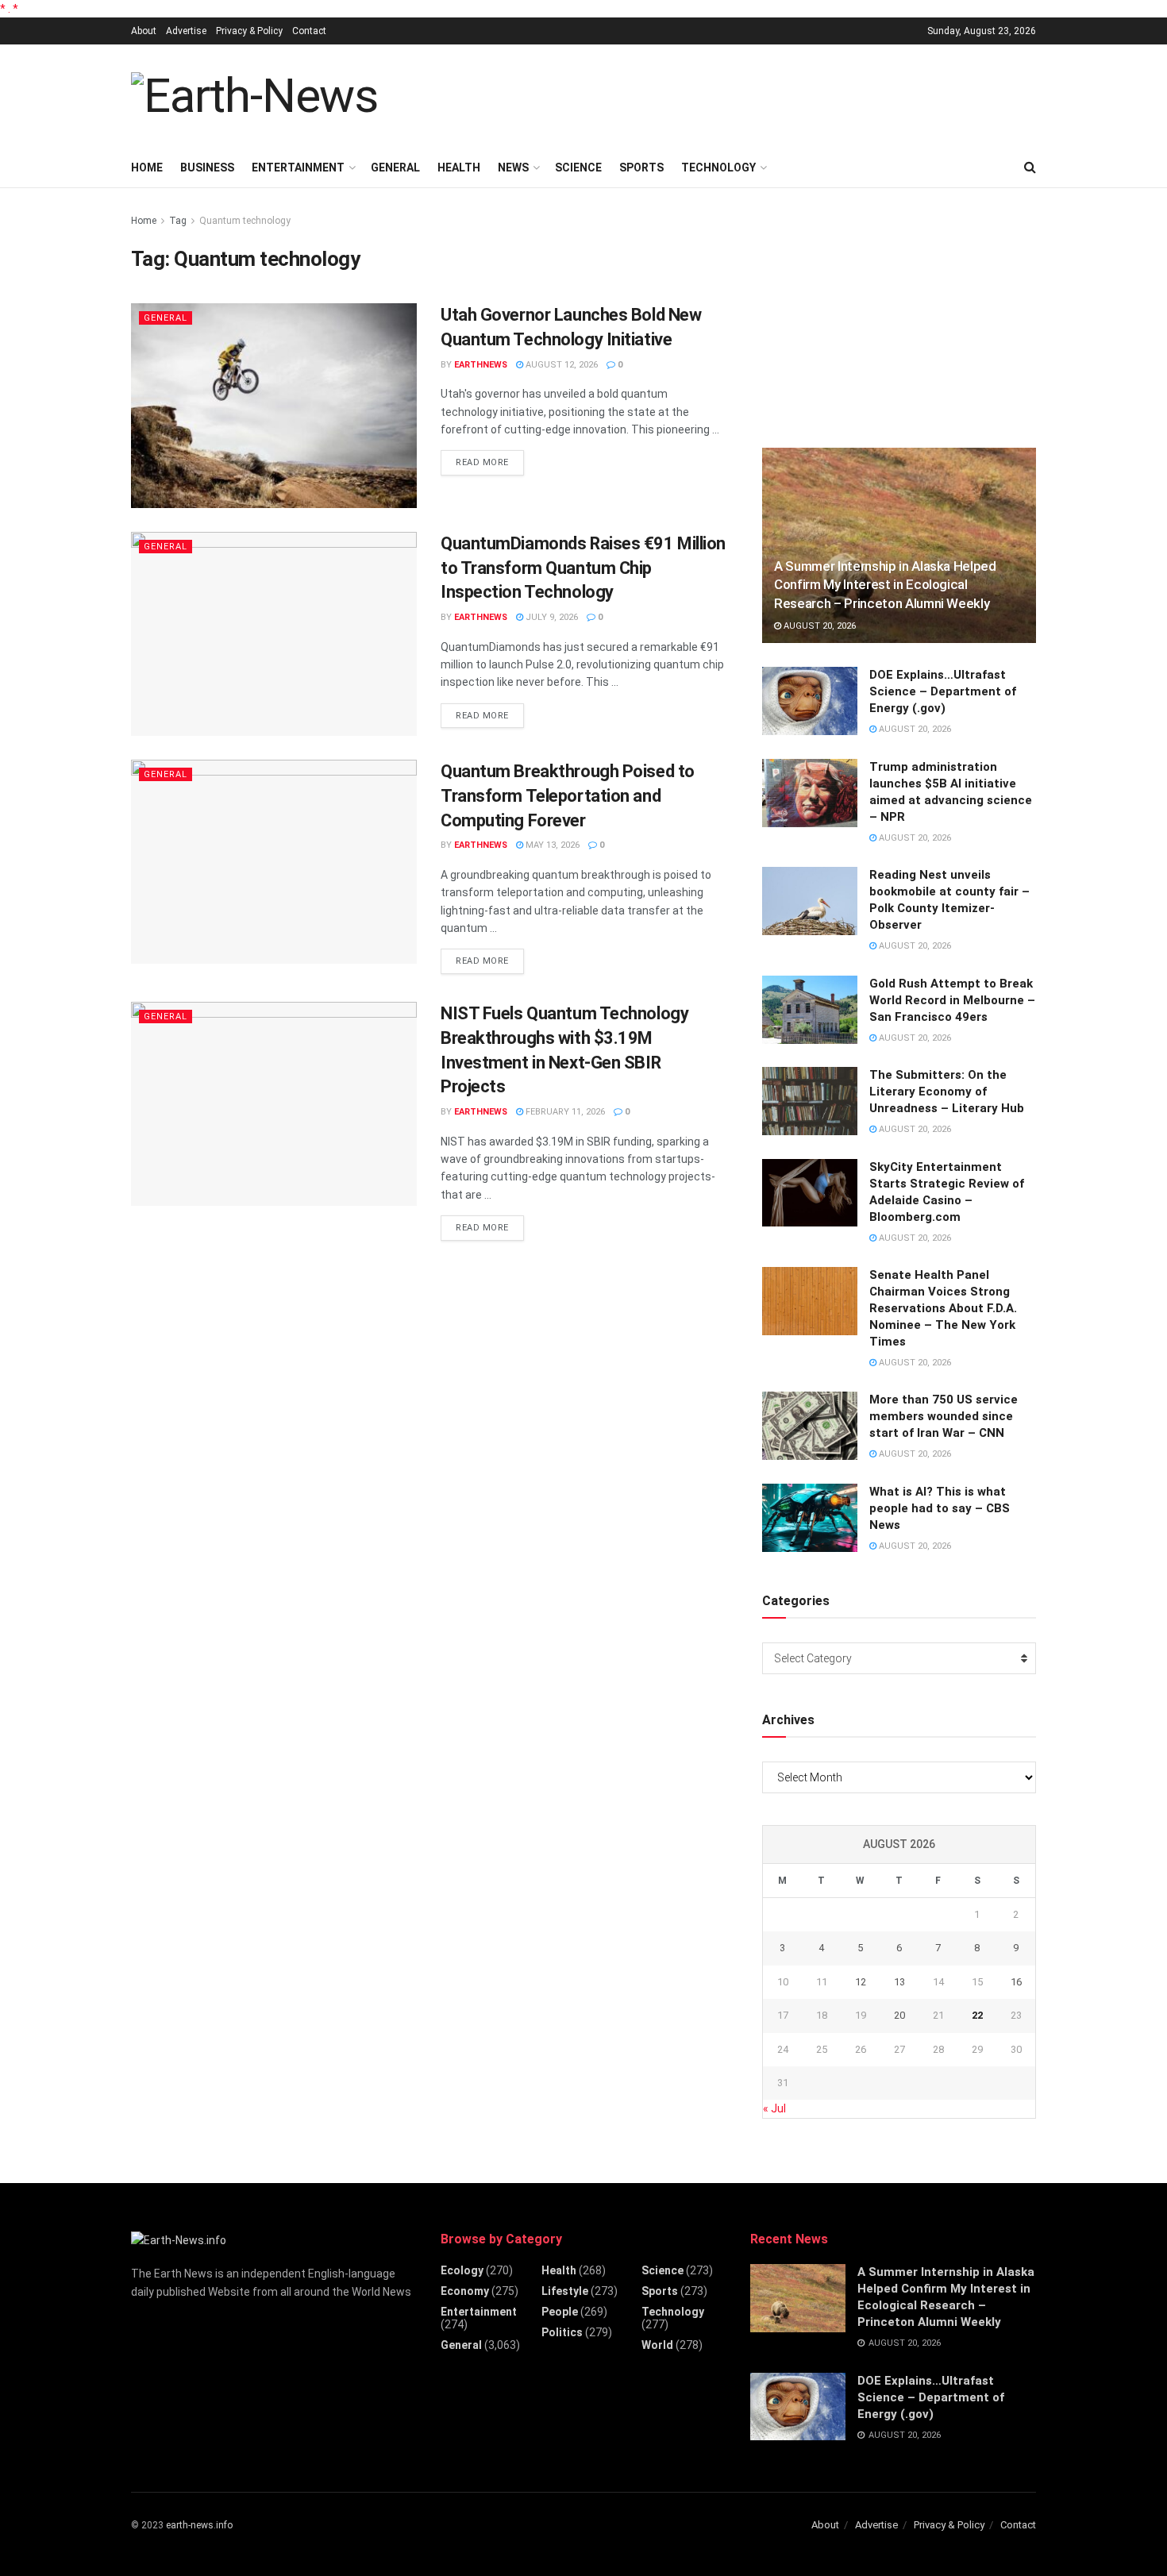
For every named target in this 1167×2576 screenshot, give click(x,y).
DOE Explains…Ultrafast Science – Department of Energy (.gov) (943, 691)
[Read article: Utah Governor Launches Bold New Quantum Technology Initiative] (274, 405)
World (657, 2345)
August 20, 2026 (818, 626)
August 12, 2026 (560, 365)
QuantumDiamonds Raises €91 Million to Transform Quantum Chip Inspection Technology (583, 568)
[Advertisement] (747, 94)
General (395, 167)
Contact (309, 31)
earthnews (481, 365)
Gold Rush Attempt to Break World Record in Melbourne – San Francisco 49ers (952, 1000)
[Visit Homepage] (254, 96)
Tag (178, 221)
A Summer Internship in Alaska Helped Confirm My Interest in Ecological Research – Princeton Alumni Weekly (885, 585)
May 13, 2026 (551, 845)
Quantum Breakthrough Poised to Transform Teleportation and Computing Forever (568, 796)
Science (578, 167)
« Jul (774, 2108)
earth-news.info (199, 2525)
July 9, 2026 (551, 617)
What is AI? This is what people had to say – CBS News (940, 1508)
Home (147, 167)
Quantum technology (245, 221)
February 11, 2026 (564, 1112)
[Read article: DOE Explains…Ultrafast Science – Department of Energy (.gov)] (810, 701)
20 (899, 2015)
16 (1016, 1982)
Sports (641, 167)
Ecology (462, 2270)
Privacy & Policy (249, 31)
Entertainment (298, 167)
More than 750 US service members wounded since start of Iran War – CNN (944, 1416)
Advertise (186, 31)
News (513, 167)
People (560, 2312)
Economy (465, 2291)
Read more (490, 462)
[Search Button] (1030, 167)
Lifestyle (565, 2291)
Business (207, 167)
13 (899, 1982)
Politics (562, 2332)
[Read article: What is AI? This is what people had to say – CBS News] (810, 1518)
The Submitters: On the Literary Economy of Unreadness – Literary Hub (947, 1092)
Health (459, 167)
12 (861, 1982)
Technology (718, 167)
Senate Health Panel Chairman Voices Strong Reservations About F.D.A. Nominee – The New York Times (943, 1308)
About (144, 31)
